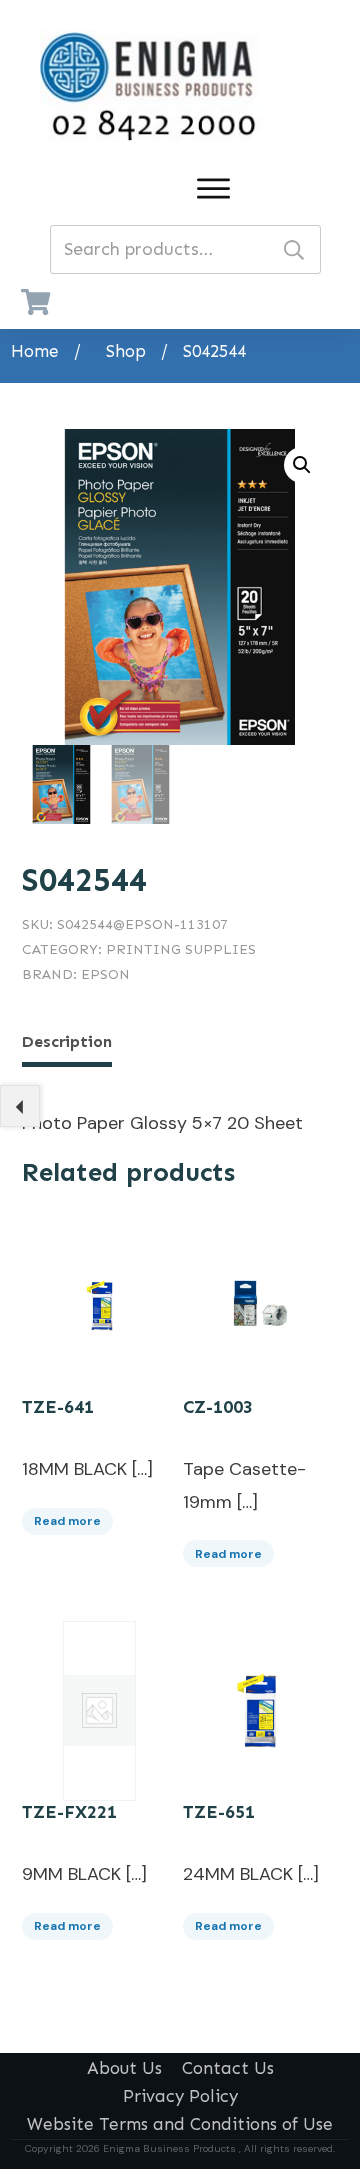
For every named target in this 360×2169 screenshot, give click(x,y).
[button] (302, 465)
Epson (105, 974)
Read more (67, 1521)
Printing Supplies (181, 949)
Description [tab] (67, 1041)
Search (294, 249)
